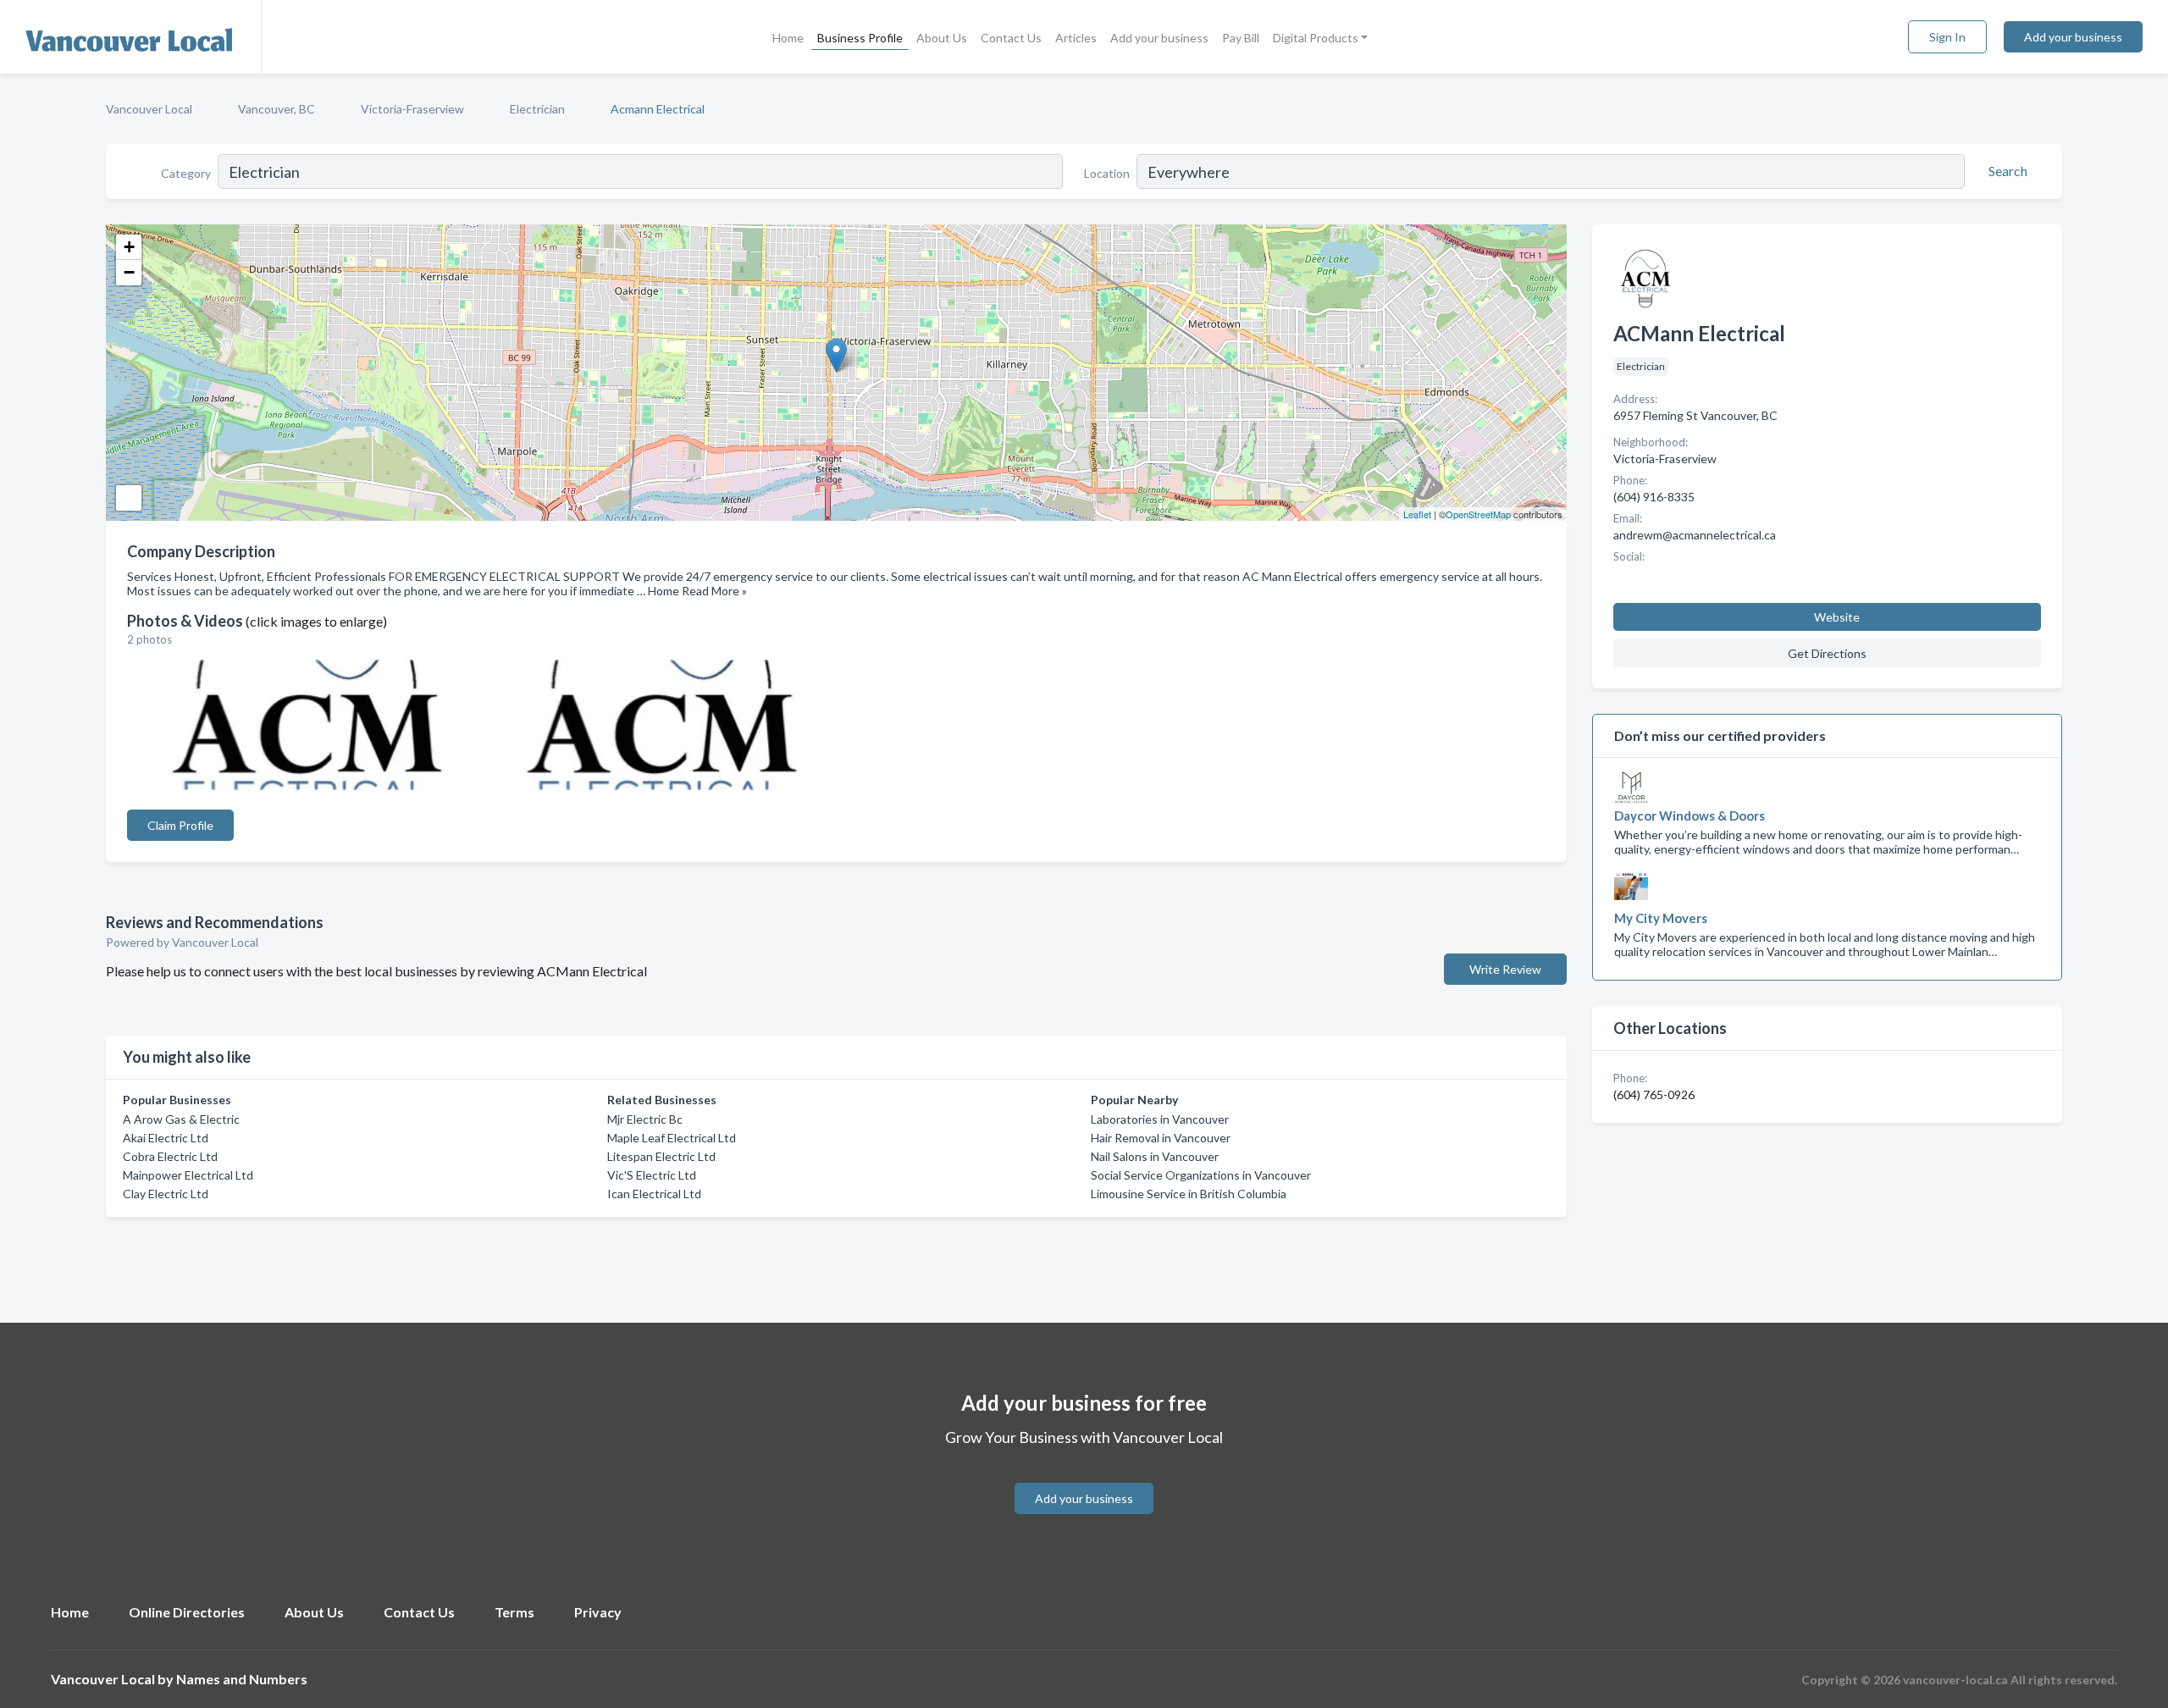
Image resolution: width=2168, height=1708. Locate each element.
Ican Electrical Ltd (654, 1194)
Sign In (1947, 37)
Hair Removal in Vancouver (1161, 1138)
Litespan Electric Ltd (661, 1156)
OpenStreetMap (1478, 514)
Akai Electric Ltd (166, 1138)
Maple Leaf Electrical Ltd (672, 1138)
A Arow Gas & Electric (181, 1119)
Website (1837, 617)
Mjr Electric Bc (645, 1119)
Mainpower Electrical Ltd (188, 1175)
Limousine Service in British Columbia (1189, 1194)
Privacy (598, 1612)
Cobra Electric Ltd (170, 1156)
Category (186, 173)
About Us (942, 38)
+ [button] (129, 247)
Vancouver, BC (277, 109)
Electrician (537, 109)
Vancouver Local (149, 109)
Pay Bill (1241, 38)
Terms (514, 1612)
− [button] (129, 272)
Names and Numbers (242, 1679)
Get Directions (1827, 653)
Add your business (1159, 38)
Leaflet (1417, 514)
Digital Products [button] (1316, 38)
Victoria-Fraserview (412, 109)
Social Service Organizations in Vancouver (1201, 1175)
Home (788, 38)
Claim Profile (180, 825)
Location (1107, 173)
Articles (1076, 38)
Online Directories (187, 1612)
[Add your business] (1084, 1478)
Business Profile (860, 38)
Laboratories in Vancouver (1160, 1119)
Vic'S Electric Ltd (652, 1175)
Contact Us (1011, 38)
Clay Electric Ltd (166, 1194)
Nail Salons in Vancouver (1155, 1156)
